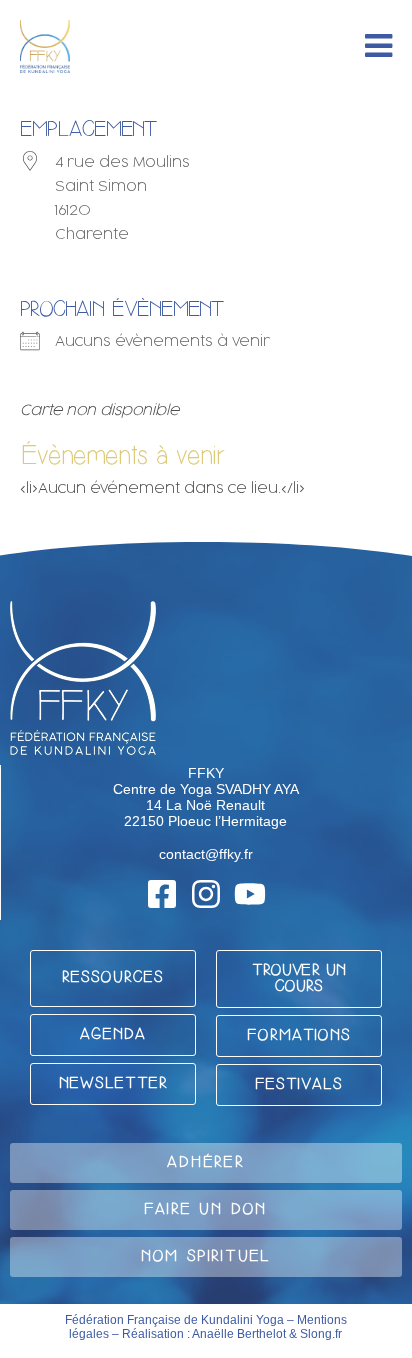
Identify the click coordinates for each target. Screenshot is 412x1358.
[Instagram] (206, 894)
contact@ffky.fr (206, 854)
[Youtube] (250, 894)
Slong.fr (321, 1334)
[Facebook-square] (162, 894)
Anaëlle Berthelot (239, 1334)
